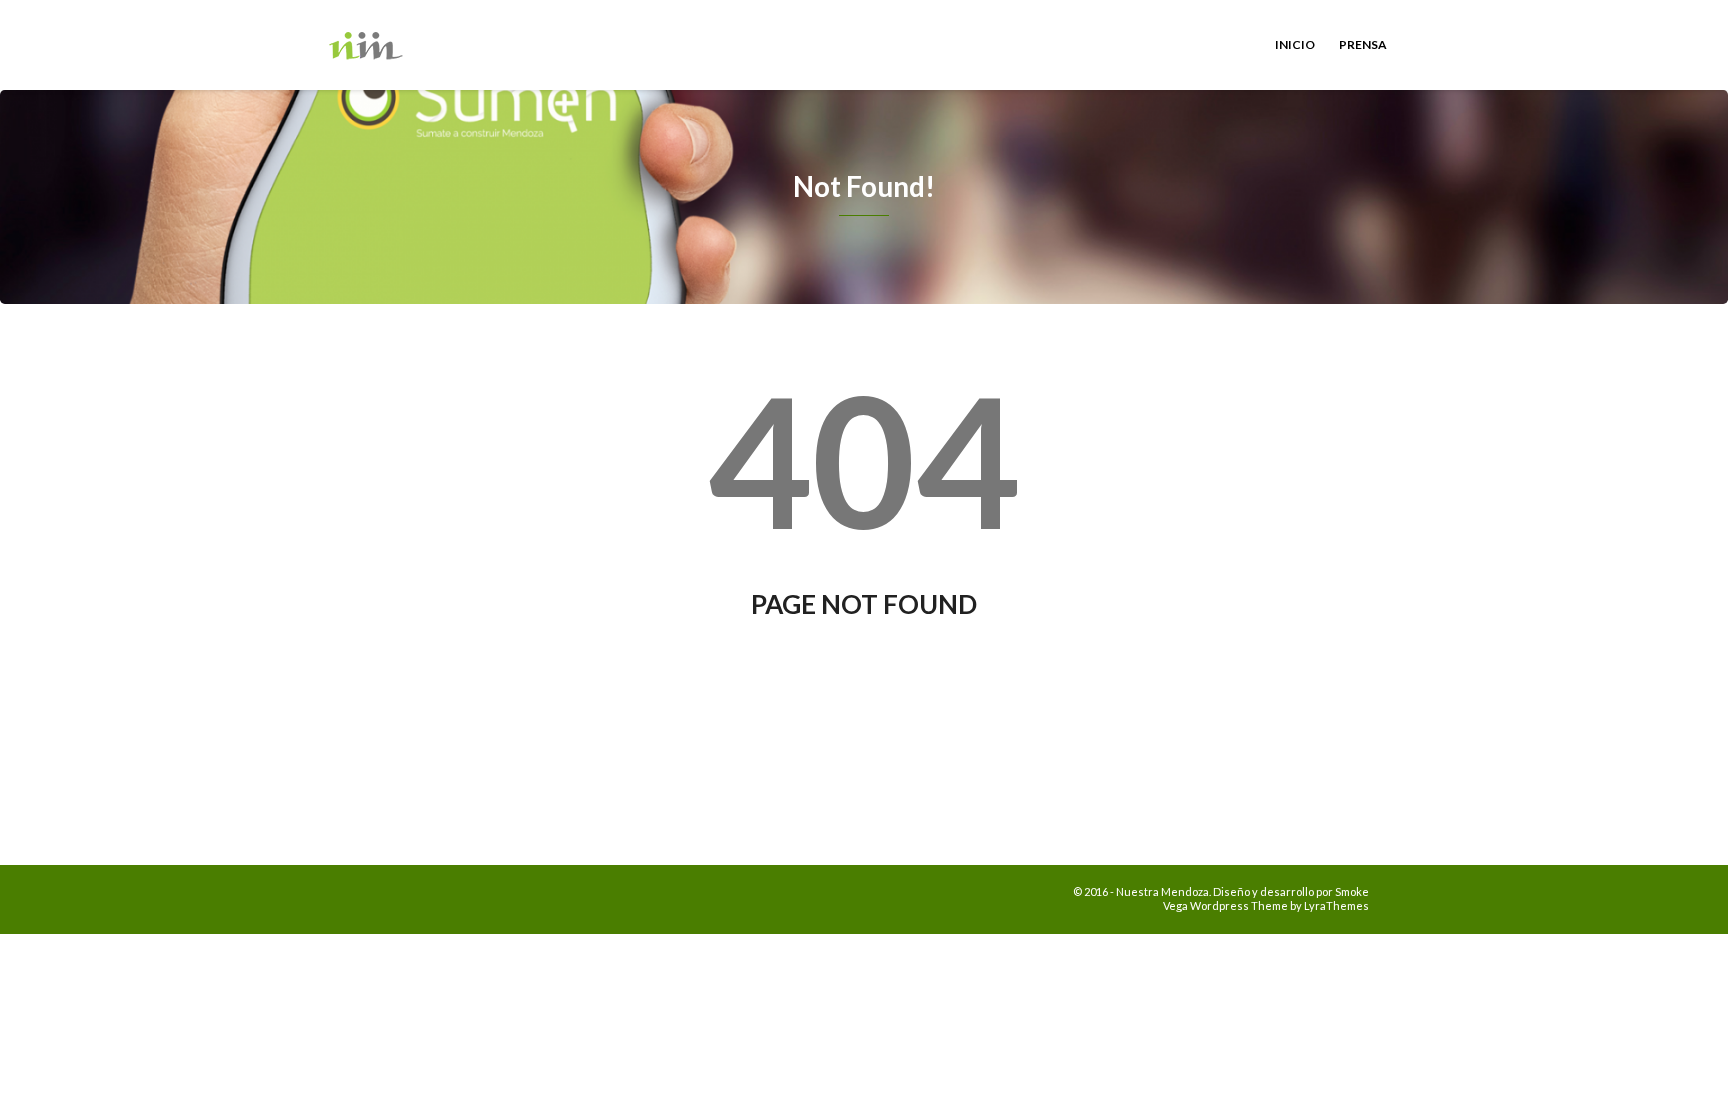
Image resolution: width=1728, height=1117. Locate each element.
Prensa (1363, 44)
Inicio (1295, 44)
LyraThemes (1336, 905)
